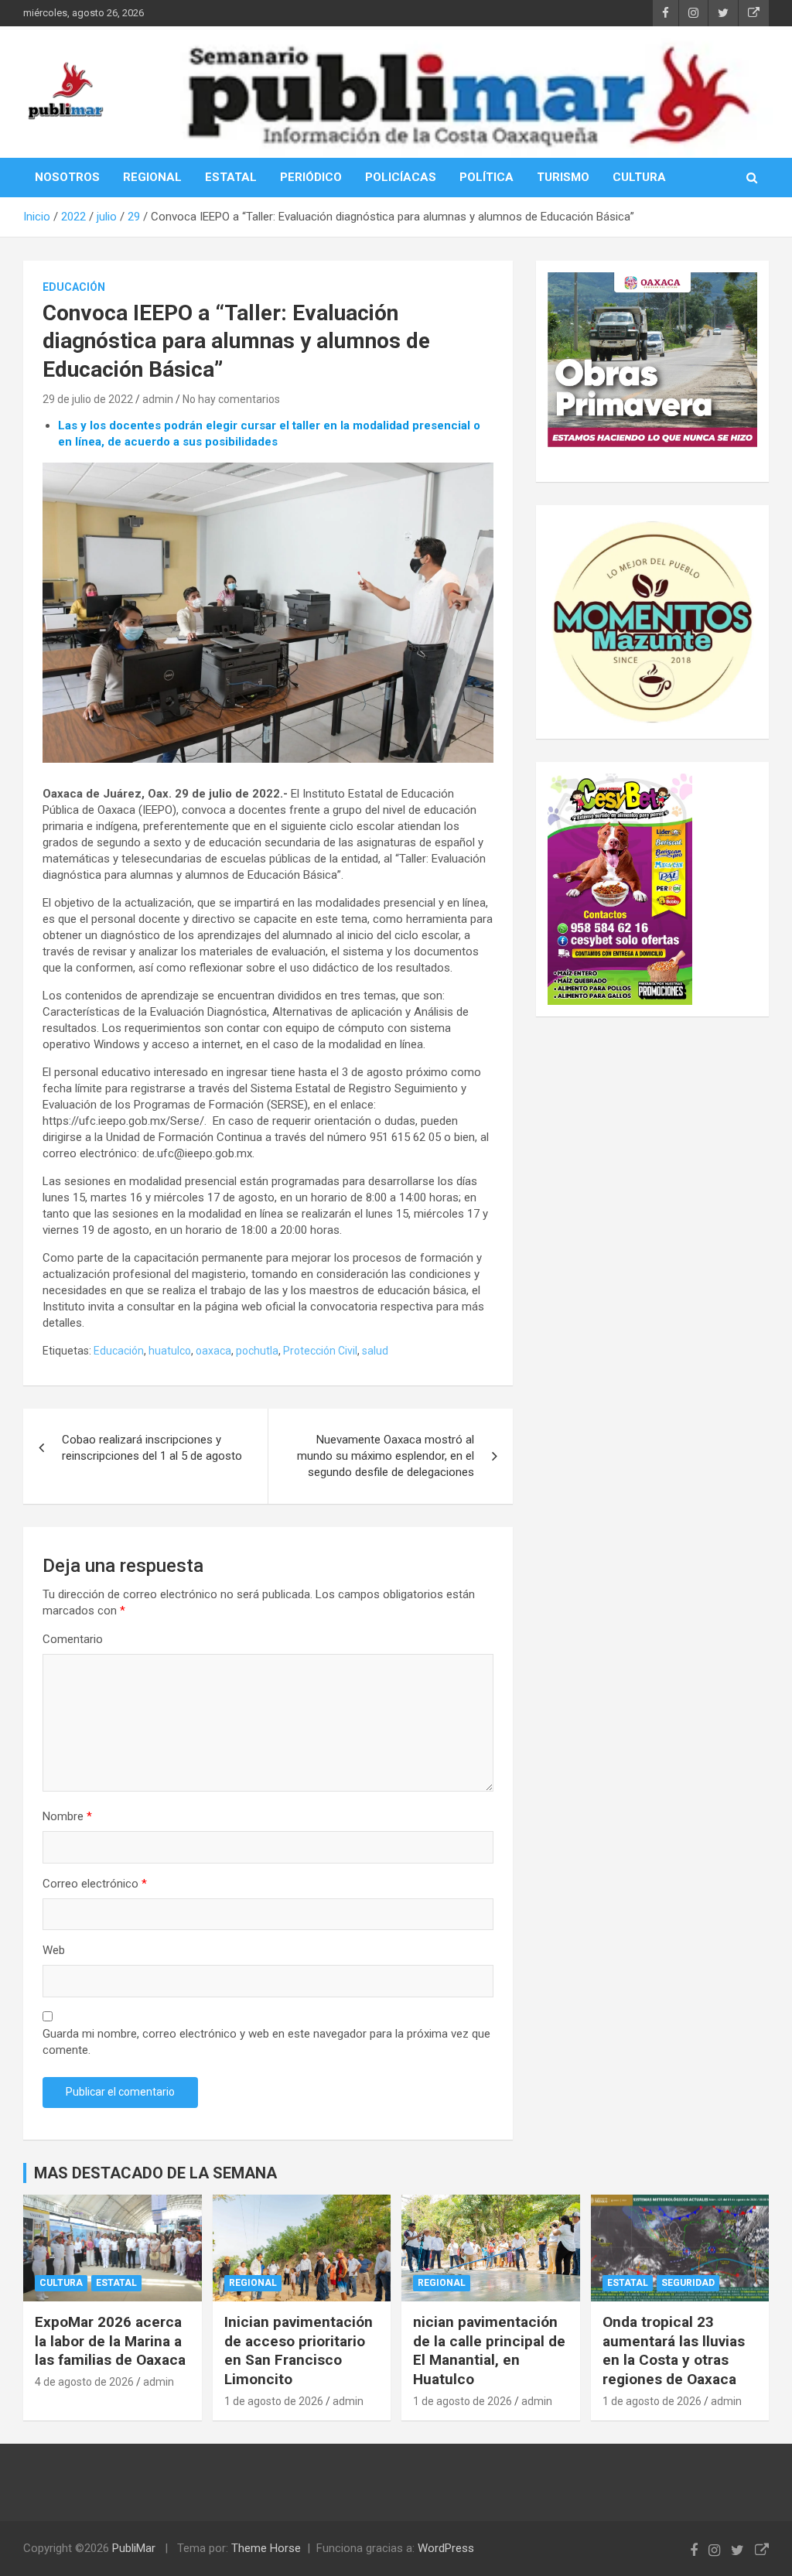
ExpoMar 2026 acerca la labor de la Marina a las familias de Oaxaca (110, 2341)
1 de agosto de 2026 (274, 2401)
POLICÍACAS (401, 177)
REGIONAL (152, 177)
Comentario (73, 1639)
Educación (74, 287)
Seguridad (688, 2283)
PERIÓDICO (311, 177)
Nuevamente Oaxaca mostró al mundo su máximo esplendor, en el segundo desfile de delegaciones (386, 1456)
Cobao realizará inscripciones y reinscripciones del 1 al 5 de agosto (152, 1448)
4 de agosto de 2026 (84, 2382)
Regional (253, 2283)
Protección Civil (320, 1351)
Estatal (116, 2283)
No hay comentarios (231, 399)
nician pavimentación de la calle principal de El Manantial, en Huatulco (489, 2351)
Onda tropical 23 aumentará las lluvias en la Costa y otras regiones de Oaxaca (674, 2351)
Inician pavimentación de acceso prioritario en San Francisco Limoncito (299, 2351)
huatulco (170, 1351)
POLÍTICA (486, 177)
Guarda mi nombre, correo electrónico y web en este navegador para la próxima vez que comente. (266, 2042)
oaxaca (213, 1351)
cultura (61, 2283)
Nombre (67, 1816)
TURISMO (563, 177)
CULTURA (639, 177)
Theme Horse (266, 2548)
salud (375, 1351)
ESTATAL (231, 177)
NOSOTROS (67, 177)
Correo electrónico (95, 1884)
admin (158, 399)
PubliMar (134, 2548)
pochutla (257, 1351)
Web (54, 1950)
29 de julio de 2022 (88, 399)
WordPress (446, 2548)
